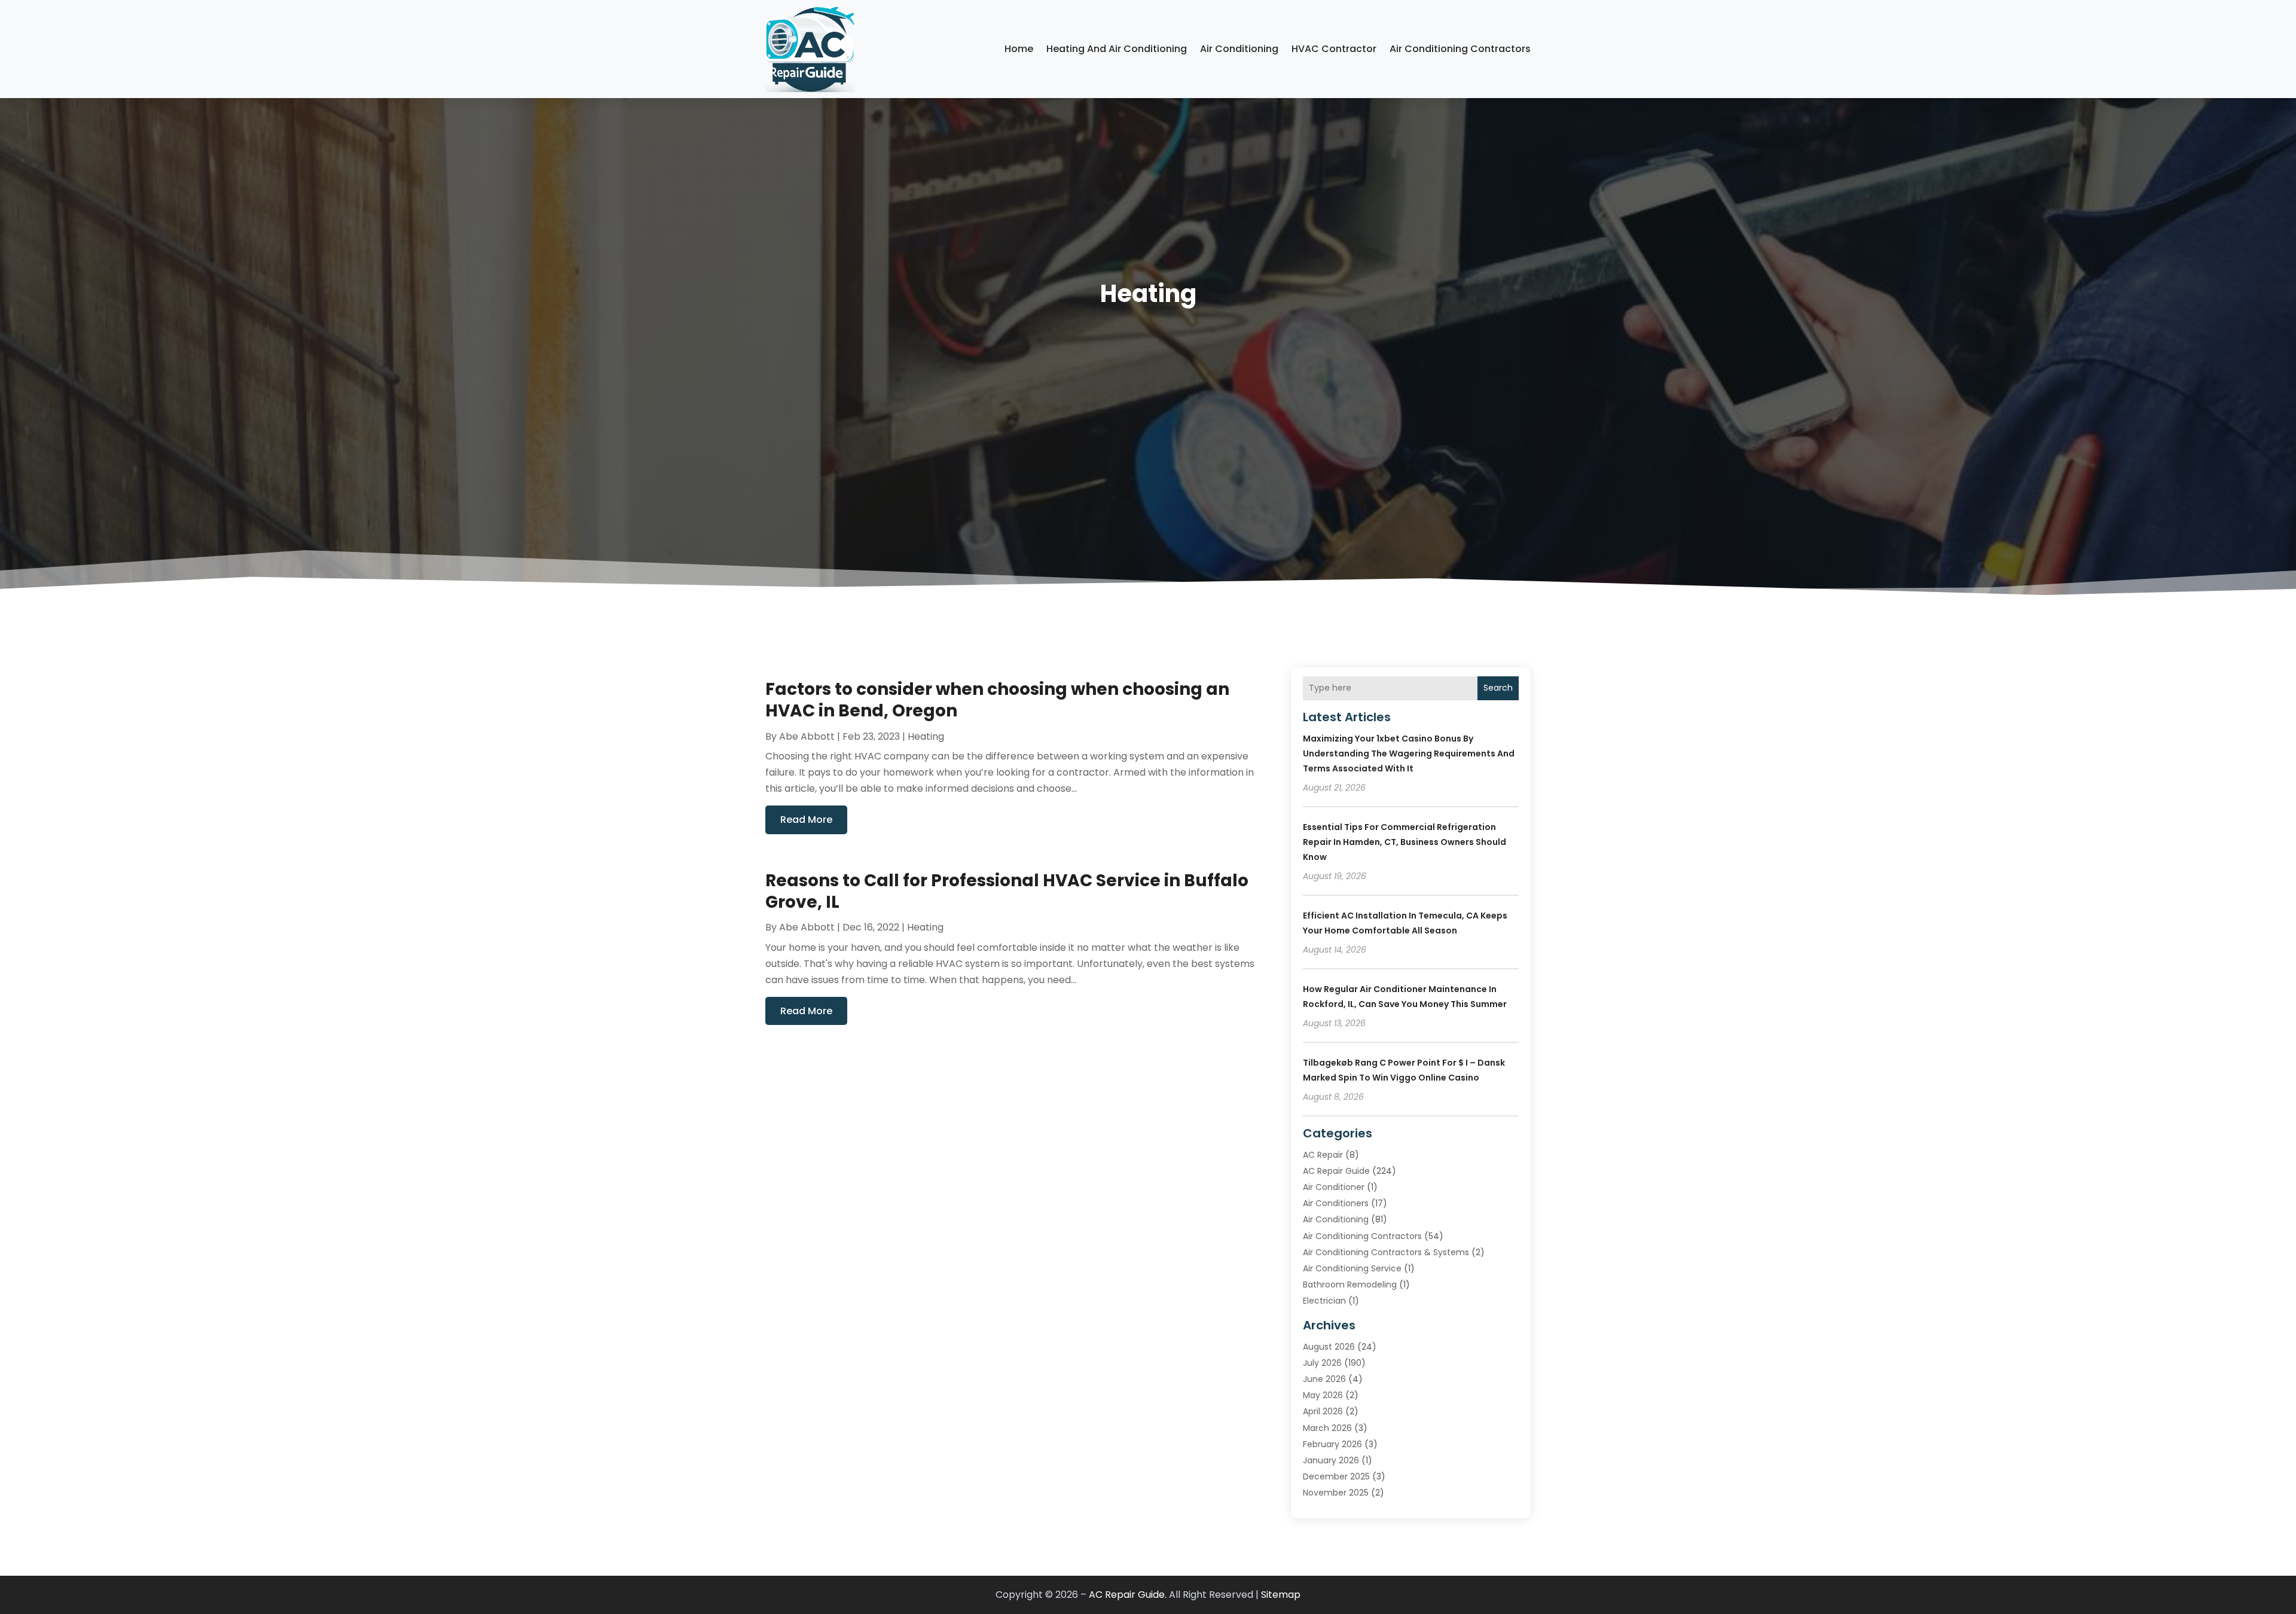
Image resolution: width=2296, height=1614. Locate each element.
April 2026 (1323, 1411)
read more (806, 820)
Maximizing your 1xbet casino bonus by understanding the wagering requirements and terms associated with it (1409, 753)
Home (1019, 49)
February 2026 (1332, 1444)
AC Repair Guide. (1128, 1595)
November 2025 (1336, 1493)
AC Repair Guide (1336, 1171)
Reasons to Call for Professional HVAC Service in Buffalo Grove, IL (1007, 891)
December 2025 (1336, 1476)
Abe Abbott (807, 736)
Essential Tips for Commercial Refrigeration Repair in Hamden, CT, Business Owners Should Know (1405, 842)
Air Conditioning (1239, 49)
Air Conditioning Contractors (1460, 49)
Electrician (1324, 1301)
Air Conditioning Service (1352, 1268)
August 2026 (1329, 1347)
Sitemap (1281, 1595)
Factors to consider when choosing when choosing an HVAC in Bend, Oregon (997, 700)
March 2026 (1327, 1428)
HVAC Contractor (1334, 49)
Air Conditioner (1334, 1187)
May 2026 (1323, 1395)
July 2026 (1322, 1363)
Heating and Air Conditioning (1117, 49)
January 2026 (1331, 1460)
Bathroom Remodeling (1350, 1285)
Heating (926, 736)
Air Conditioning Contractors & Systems (1386, 1252)
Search (1498, 688)
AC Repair (1323, 1155)
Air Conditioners (1336, 1203)
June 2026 (1324, 1379)
